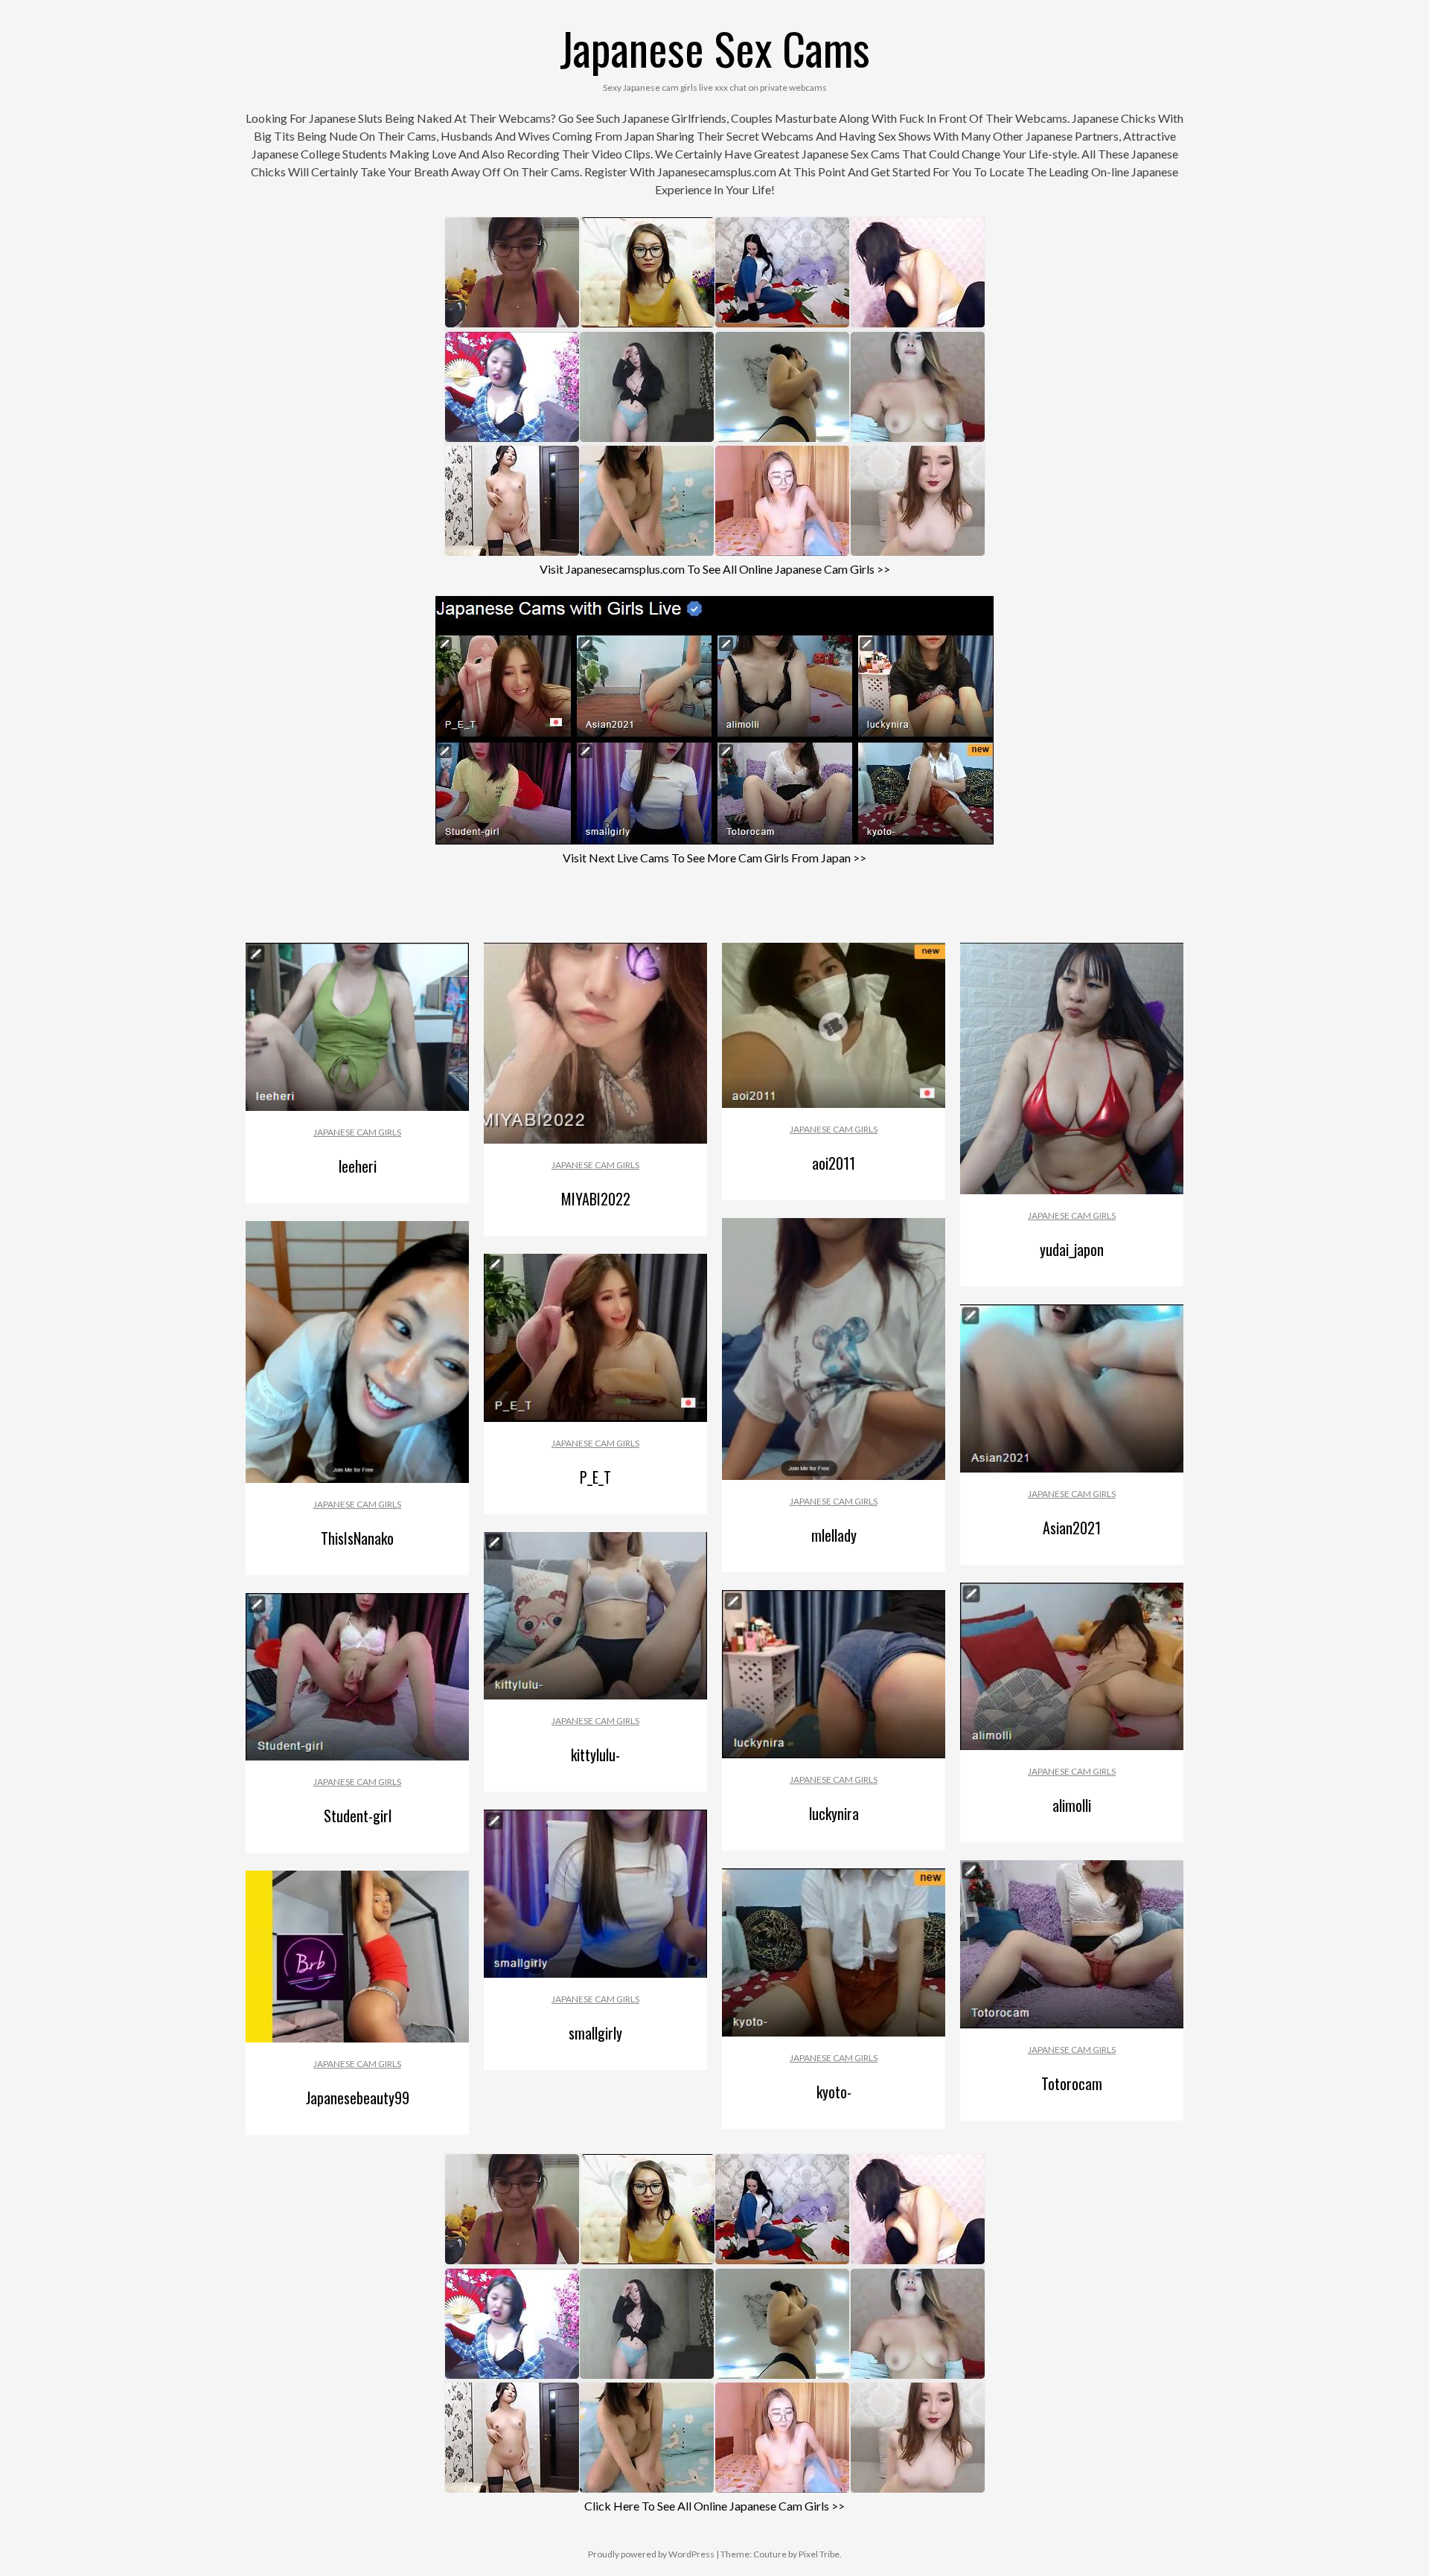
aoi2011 (834, 1163)
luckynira (834, 1813)
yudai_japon (1072, 1249)
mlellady (834, 1535)
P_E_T (595, 1477)
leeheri (358, 1166)
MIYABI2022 (596, 1199)
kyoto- (834, 2092)
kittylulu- (595, 1755)
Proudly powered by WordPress (651, 2554)
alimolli (1072, 1805)
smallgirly (595, 2033)
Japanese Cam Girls (357, 1132)
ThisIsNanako (357, 1538)
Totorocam (1072, 2083)
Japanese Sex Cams (715, 47)
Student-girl (358, 1816)
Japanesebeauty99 (358, 2098)
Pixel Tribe (819, 2554)
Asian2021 (1072, 1528)
